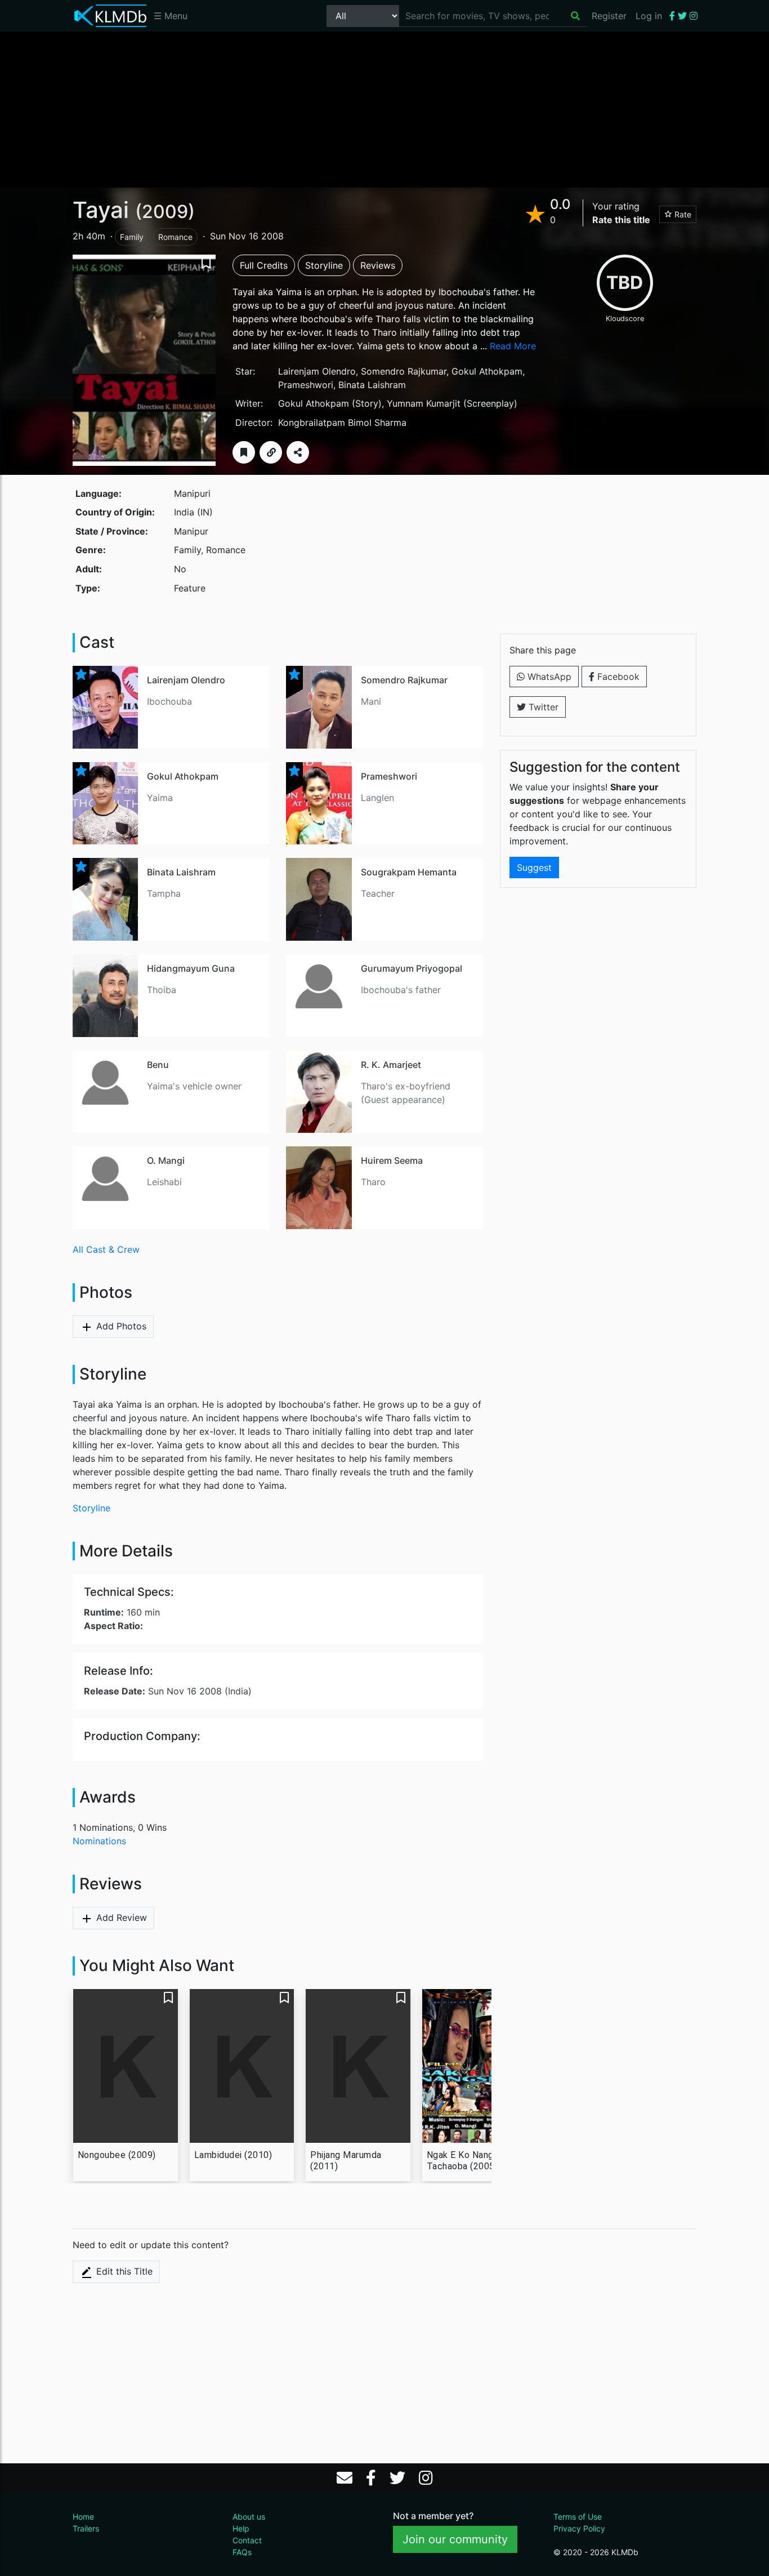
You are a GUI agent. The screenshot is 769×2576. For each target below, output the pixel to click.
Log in (649, 16)
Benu (158, 1065)
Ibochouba (169, 701)
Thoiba (162, 990)
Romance (175, 237)
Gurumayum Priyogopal (412, 968)
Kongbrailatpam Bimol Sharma (342, 422)
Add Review (120, 1917)
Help (241, 2528)
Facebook (617, 677)
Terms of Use (578, 2517)
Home (83, 2517)
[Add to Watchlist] (244, 452)
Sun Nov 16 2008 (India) (168, 1691)
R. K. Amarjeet (391, 1065)
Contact (247, 2540)
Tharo (373, 1182)
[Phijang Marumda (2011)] (358, 2066)
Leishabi (164, 1182)
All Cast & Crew (106, 1249)
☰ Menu (171, 16)
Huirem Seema (392, 1160)
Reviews (378, 265)
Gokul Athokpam (487, 371)
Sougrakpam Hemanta (409, 872)
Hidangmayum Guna (191, 968)
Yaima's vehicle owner (194, 1086)
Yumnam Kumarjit (424, 403)
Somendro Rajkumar (404, 371)
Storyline (324, 265)
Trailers (86, 2528)
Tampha (164, 893)
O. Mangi (166, 1160)
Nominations (99, 1841)
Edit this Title (123, 2271)
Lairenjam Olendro (317, 371)
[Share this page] (298, 452)
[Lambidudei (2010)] (242, 2066)
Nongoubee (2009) (117, 2155)
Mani (371, 701)
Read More (513, 346)
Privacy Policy (579, 2528)
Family (132, 237)
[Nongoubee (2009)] (126, 2066)
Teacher (378, 893)
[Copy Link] (271, 452)
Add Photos (120, 1326)
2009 (165, 212)
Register (609, 16)
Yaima (160, 798)
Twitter (542, 707)
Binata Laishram (372, 385)
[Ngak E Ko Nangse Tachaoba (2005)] (475, 2066)
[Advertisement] (384, 109)
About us (249, 2517)
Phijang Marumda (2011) (346, 2161)
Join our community (455, 2539)
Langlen (377, 798)
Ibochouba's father (401, 990)
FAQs (242, 2552)
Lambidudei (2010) (233, 2155)
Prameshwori (306, 385)
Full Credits (264, 265)
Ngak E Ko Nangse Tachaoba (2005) (465, 2161)
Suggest (534, 867)
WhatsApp (548, 677)
